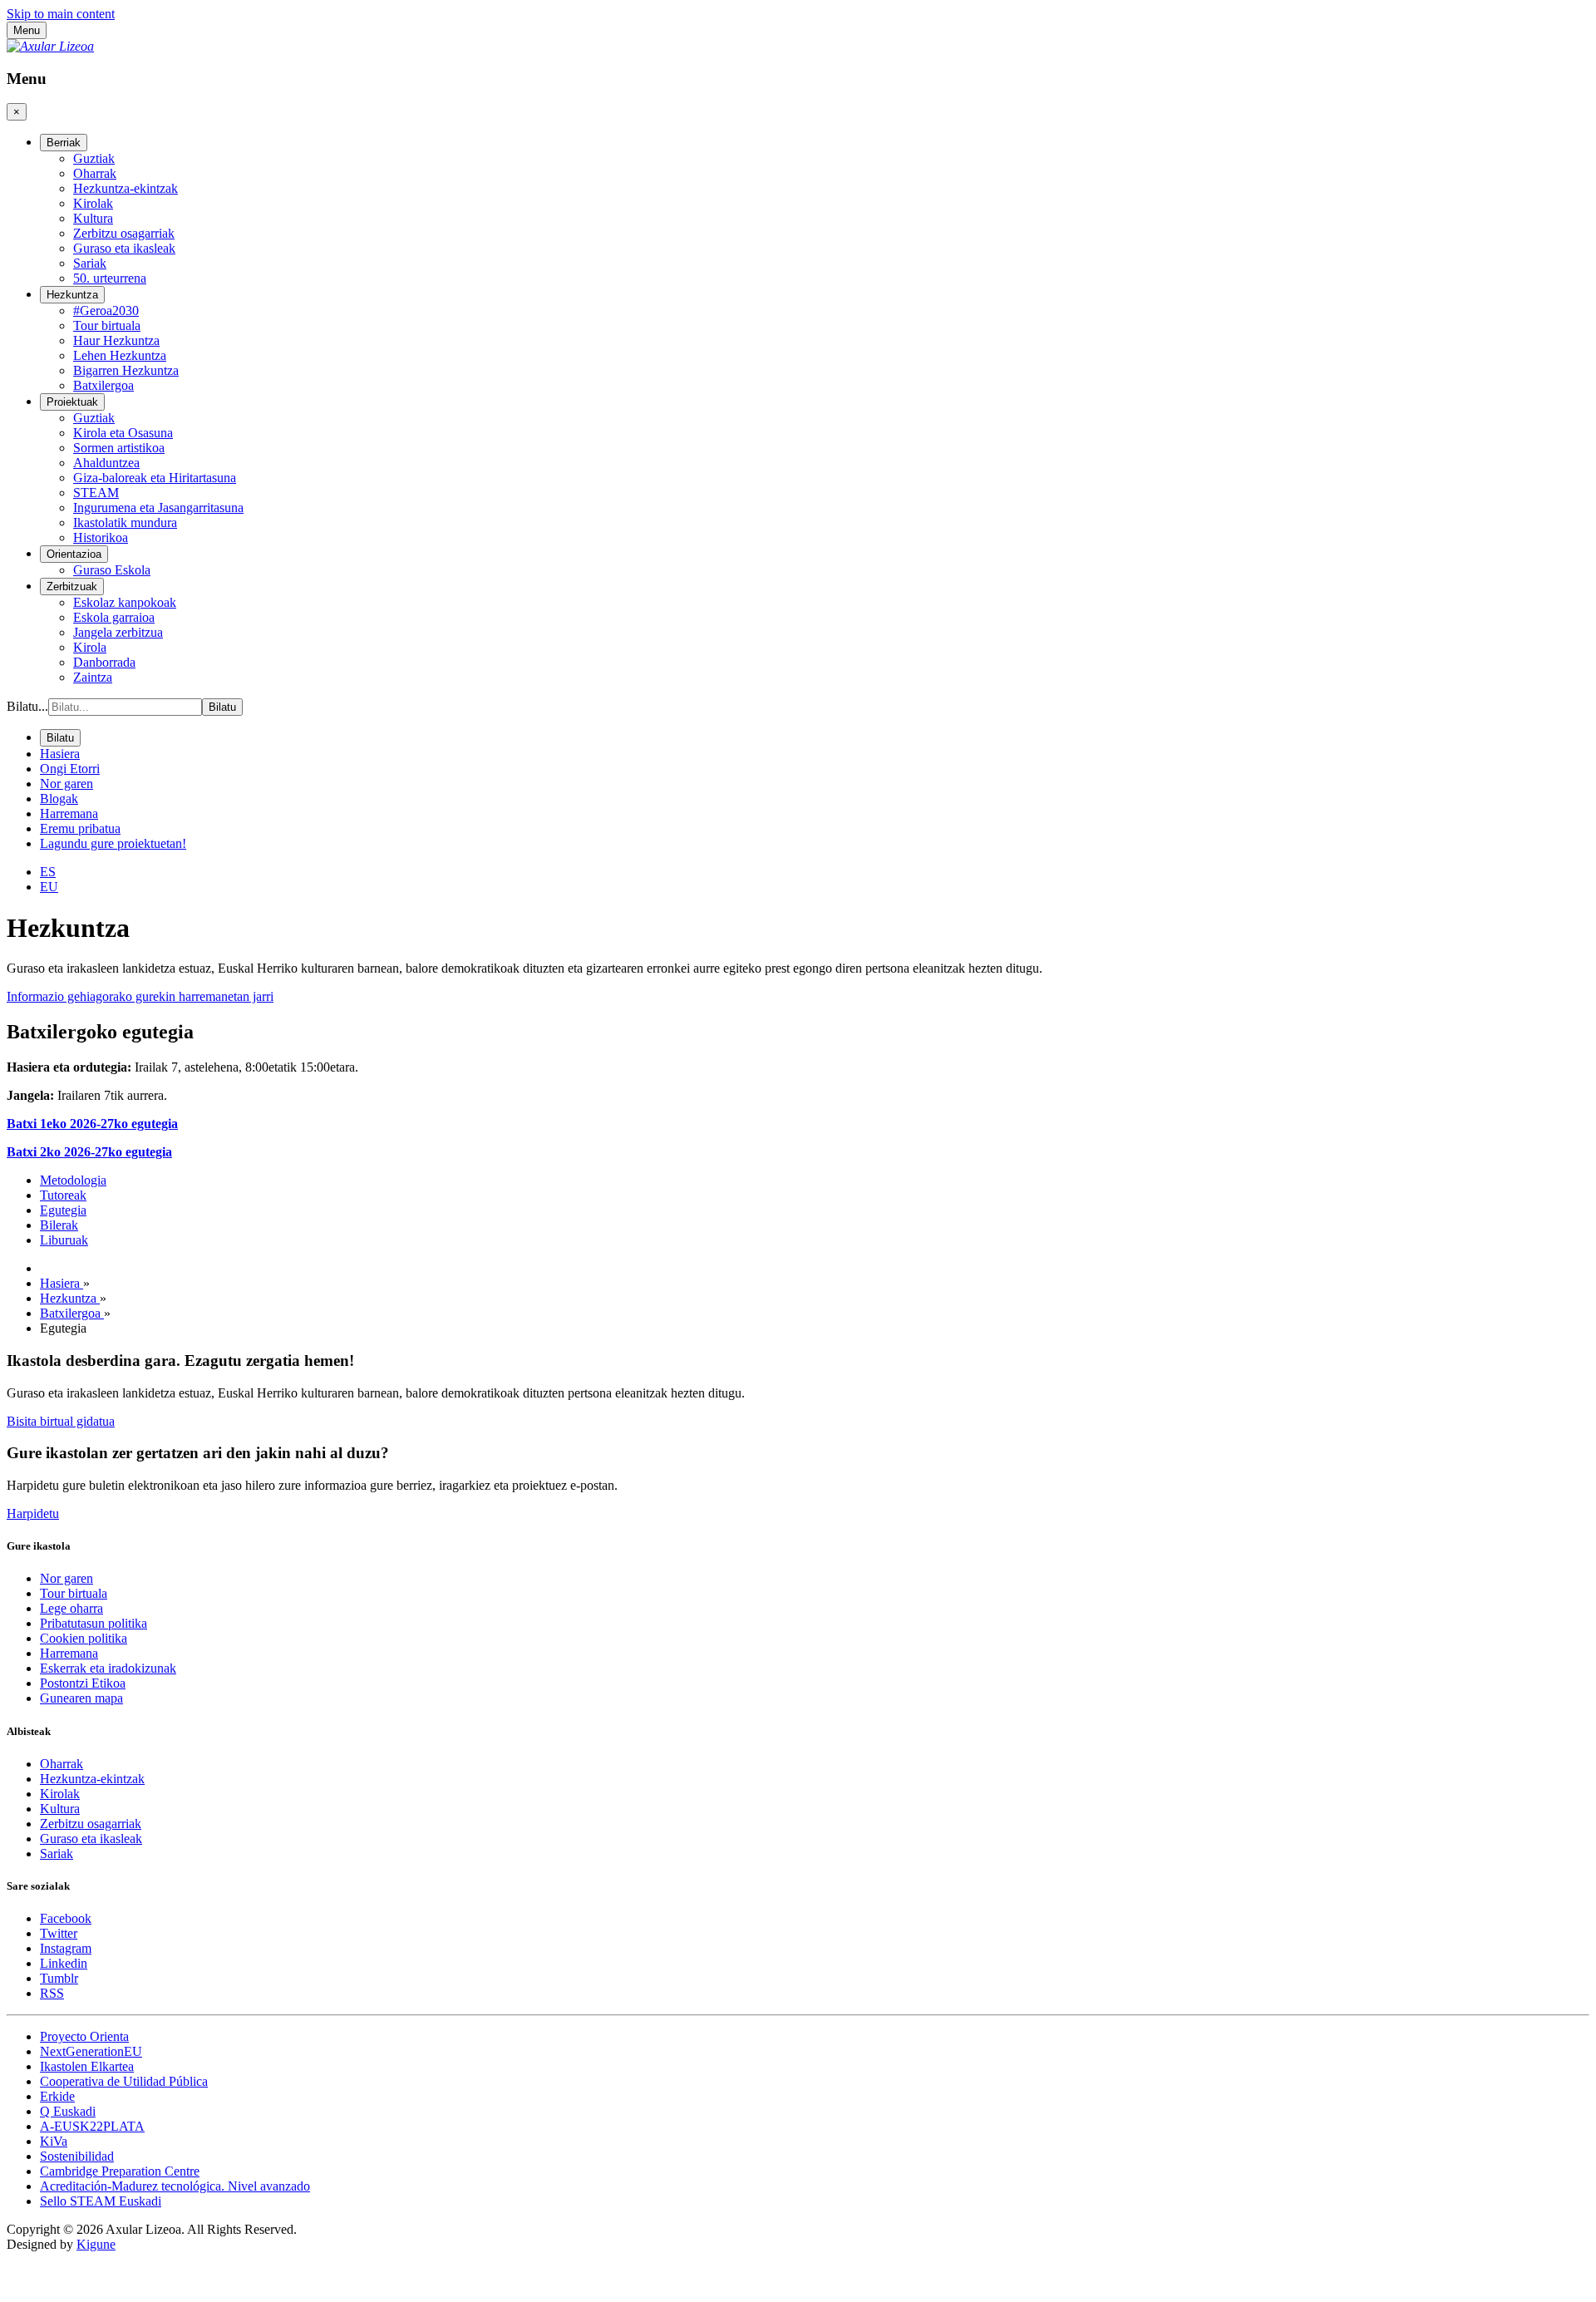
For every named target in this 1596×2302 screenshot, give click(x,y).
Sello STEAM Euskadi (101, 2201)
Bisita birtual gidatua (61, 1421)
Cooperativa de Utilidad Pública (124, 2081)
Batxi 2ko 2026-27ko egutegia (89, 1152)
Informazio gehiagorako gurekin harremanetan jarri (140, 996)
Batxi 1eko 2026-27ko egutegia (92, 1124)
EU (49, 887)
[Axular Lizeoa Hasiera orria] (50, 46)
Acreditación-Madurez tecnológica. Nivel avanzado (175, 2186)
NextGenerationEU (91, 2051)
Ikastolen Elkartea (87, 2066)
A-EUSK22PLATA (92, 2126)
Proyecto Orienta (84, 2036)
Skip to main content (61, 14)
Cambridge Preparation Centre (120, 2171)
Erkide (57, 2096)
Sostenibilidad (77, 2156)
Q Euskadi (68, 2111)
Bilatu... (27, 706)
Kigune (96, 2244)
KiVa (54, 2141)
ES (48, 872)
